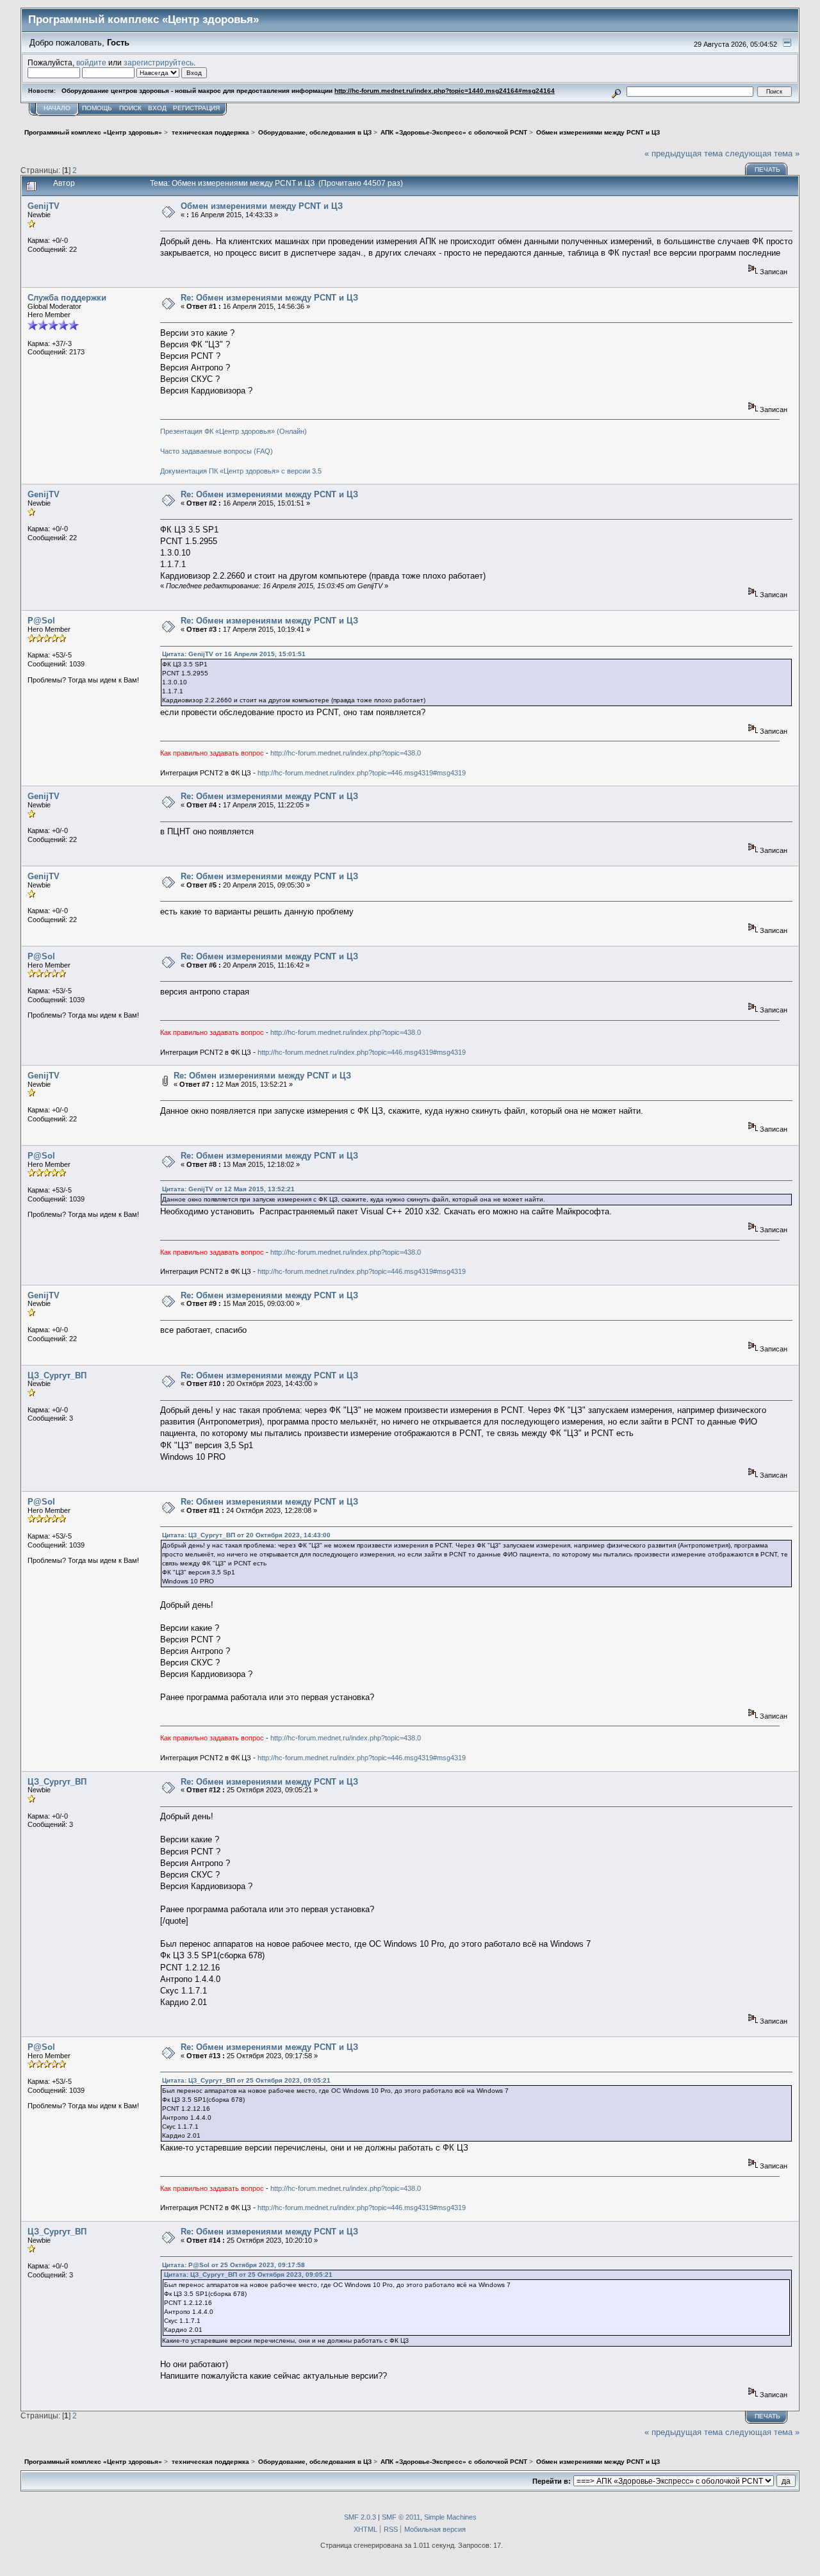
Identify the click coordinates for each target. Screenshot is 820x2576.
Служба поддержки (67, 298)
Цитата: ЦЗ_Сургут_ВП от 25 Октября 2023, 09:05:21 (246, 2080)
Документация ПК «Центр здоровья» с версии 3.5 (241, 471)
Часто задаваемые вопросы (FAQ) (217, 451)
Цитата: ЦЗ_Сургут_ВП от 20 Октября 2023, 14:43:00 (246, 1535)
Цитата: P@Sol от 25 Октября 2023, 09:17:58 (234, 2265)
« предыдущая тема (684, 153)
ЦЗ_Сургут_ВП (57, 1375)
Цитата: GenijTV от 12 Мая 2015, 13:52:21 (228, 1189)
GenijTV (44, 206)
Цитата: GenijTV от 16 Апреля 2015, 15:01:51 (234, 654)
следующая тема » (762, 153)
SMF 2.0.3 (360, 2517)
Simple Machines (450, 2517)
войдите (91, 62)
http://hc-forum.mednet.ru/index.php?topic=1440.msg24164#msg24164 (445, 91)
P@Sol (41, 621)
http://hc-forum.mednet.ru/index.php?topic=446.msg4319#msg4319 (362, 773)
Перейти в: (552, 2481)
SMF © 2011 (401, 2517)
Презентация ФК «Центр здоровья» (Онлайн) (234, 431)
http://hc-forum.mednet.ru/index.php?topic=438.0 (346, 753)
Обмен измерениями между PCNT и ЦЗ (262, 206)
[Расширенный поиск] (617, 91)
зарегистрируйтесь (159, 62)
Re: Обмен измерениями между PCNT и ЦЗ (269, 298)
